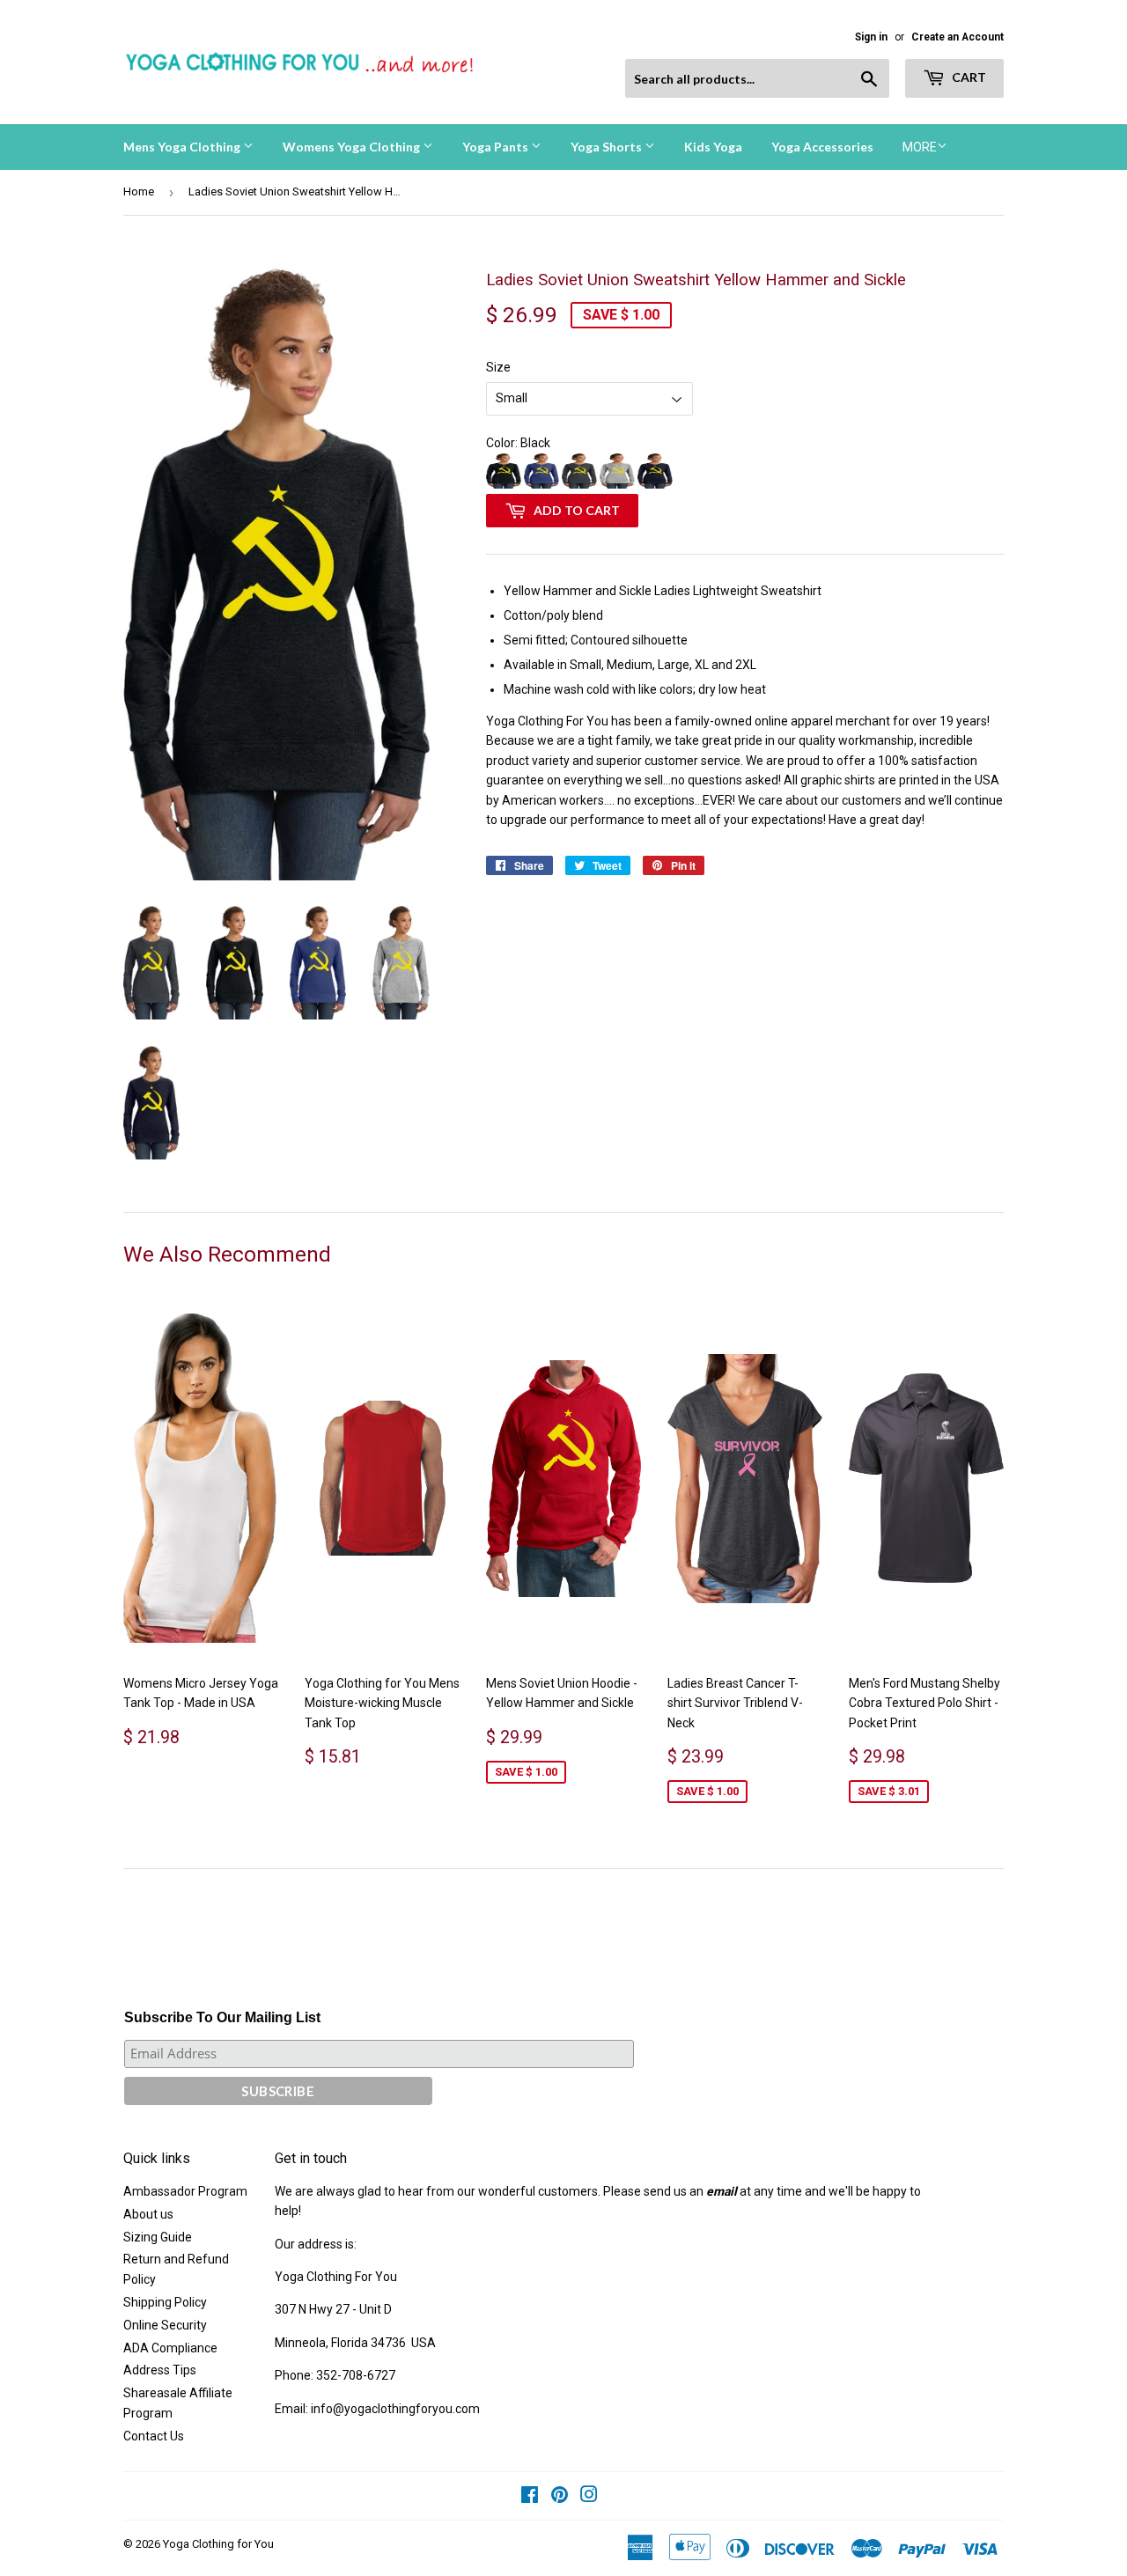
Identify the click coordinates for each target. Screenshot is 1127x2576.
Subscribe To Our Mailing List (222, 2017)
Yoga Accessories (822, 147)
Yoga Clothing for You (218, 2544)
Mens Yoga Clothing (183, 147)
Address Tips (160, 2370)
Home (139, 191)
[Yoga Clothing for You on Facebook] (530, 2497)
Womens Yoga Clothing (353, 147)
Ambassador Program (185, 2191)
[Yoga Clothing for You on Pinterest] (560, 2497)
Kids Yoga (713, 147)
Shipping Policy (165, 2302)
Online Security (165, 2325)
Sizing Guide (158, 2237)
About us (148, 2214)
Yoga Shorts (608, 147)
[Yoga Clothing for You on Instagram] (589, 2497)
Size (498, 367)
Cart (968, 77)
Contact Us (154, 2436)
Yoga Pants (497, 147)
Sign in (871, 37)
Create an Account (958, 37)
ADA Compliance (170, 2348)
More (920, 147)
